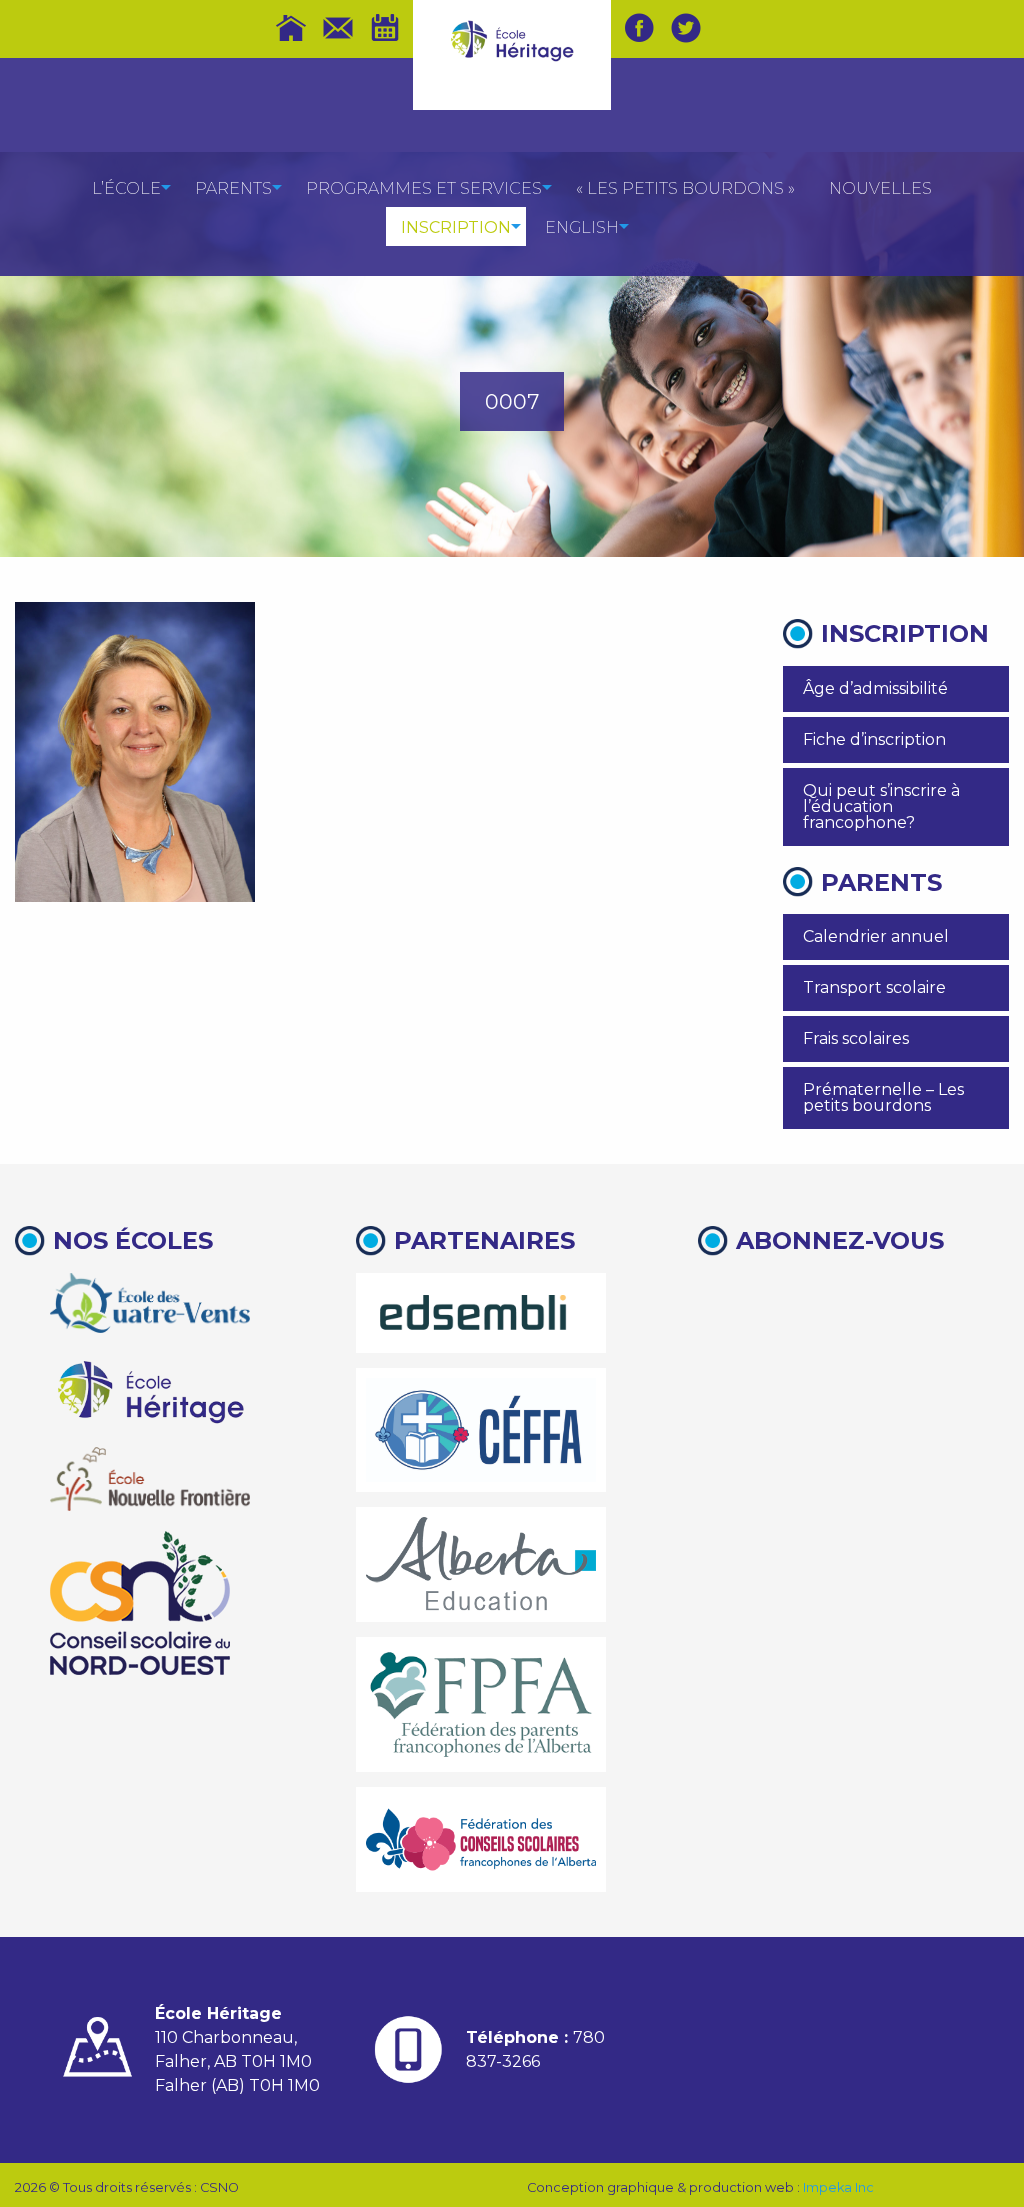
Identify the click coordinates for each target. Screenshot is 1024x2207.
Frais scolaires (856, 1038)
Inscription (456, 227)
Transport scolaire (874, 987)
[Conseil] (140, 1603)
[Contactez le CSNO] (338, 28)
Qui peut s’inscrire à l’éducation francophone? (881, 806)
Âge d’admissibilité (875, 688)
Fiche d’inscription (874, 739)
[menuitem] (126, 187)
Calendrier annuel (876, 936)
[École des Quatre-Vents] (150, 1303)
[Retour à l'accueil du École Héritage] (512, 39)
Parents (233, 188)
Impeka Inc (838, 2187)
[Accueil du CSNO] (291, 28)
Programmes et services (424, 188)
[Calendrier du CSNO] (385, 28)
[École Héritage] (150, 1389)
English (582, 227)
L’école (126, 188)
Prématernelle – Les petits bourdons (883, 1097)
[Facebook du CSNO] (639, 28)
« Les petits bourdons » (685, 188)
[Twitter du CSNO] (686, 28)
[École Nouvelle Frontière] (150, 1479)
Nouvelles (880, 188)
